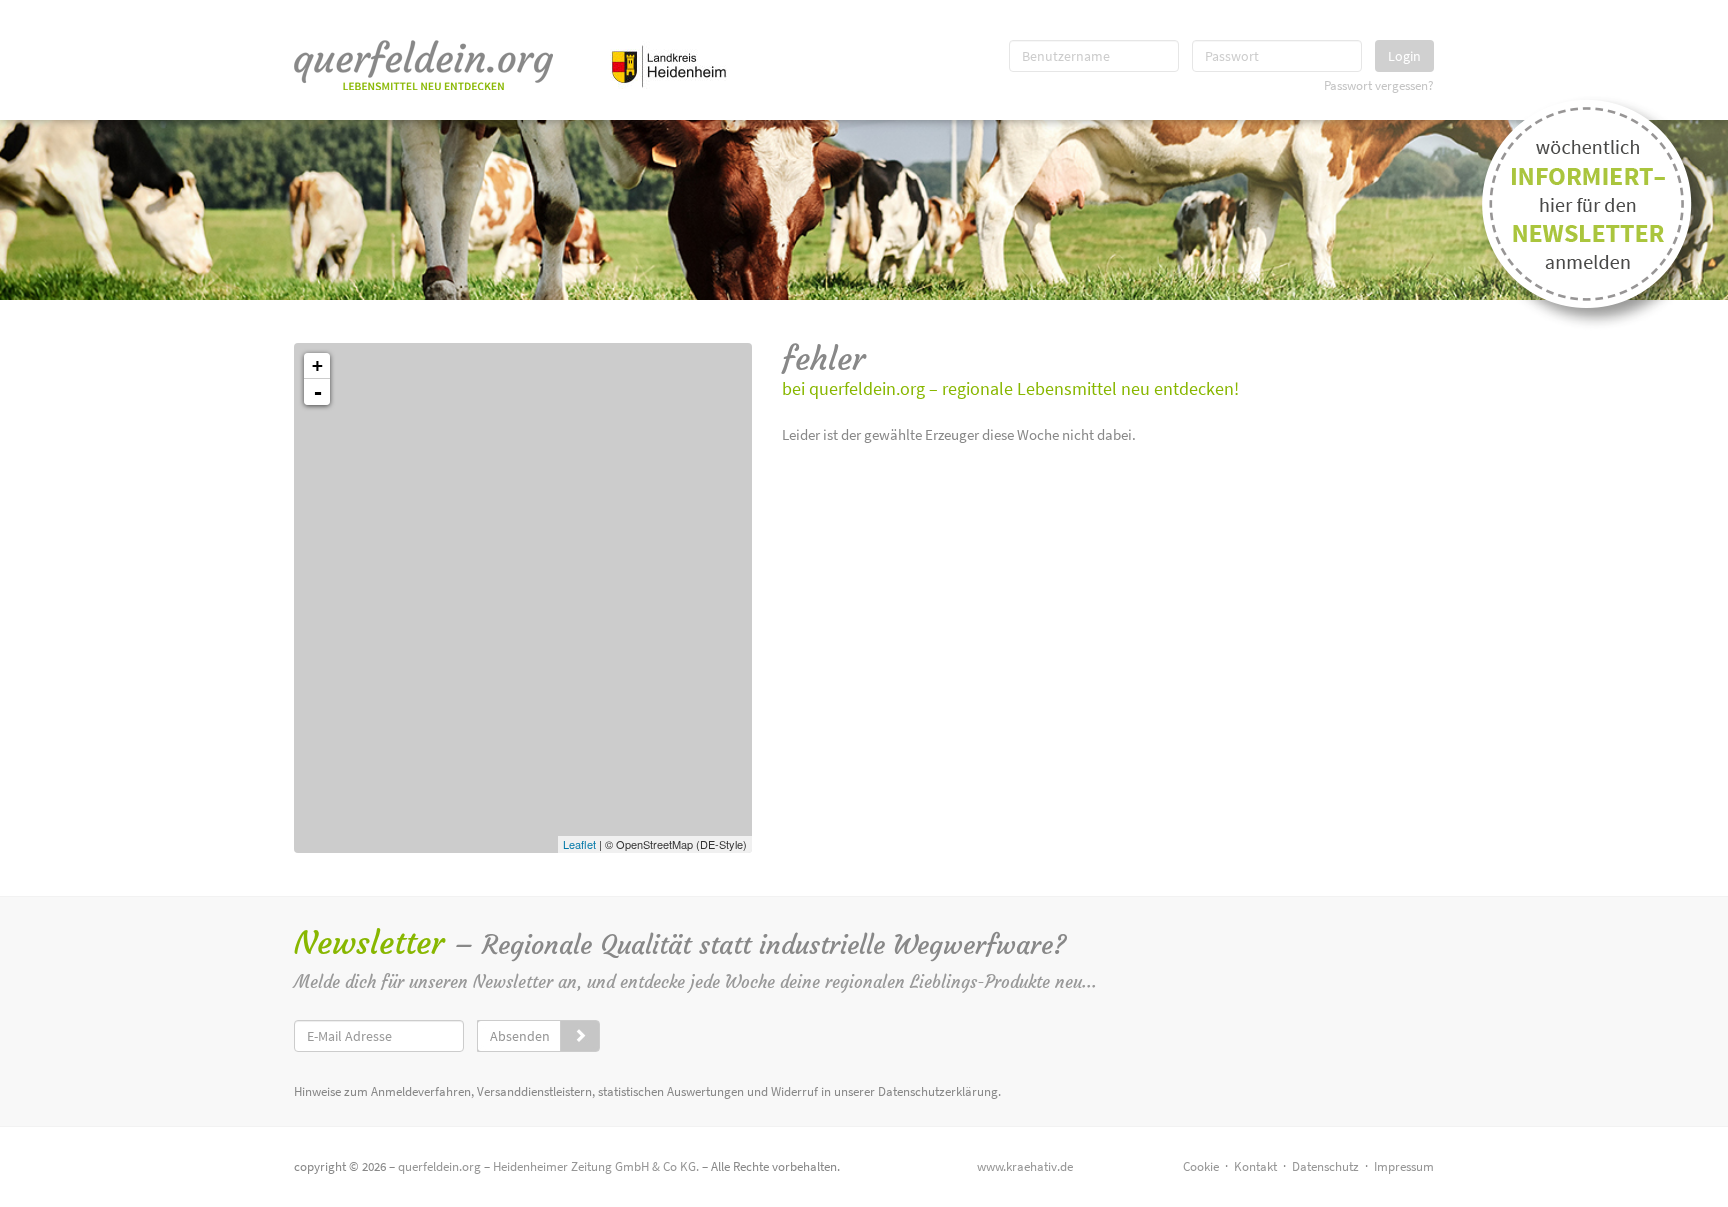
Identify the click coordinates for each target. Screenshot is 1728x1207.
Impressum (1404, 1166)
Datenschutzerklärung (938, 1091)
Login (1404, 56)
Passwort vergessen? (1379, 85)
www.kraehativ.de (1025, 1166)
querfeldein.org (439, 1166)
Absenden (520, 1036)
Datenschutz (1325, 1166)
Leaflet (579, 844)
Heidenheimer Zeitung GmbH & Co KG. (596, 1166)
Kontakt (1255, 1166)
